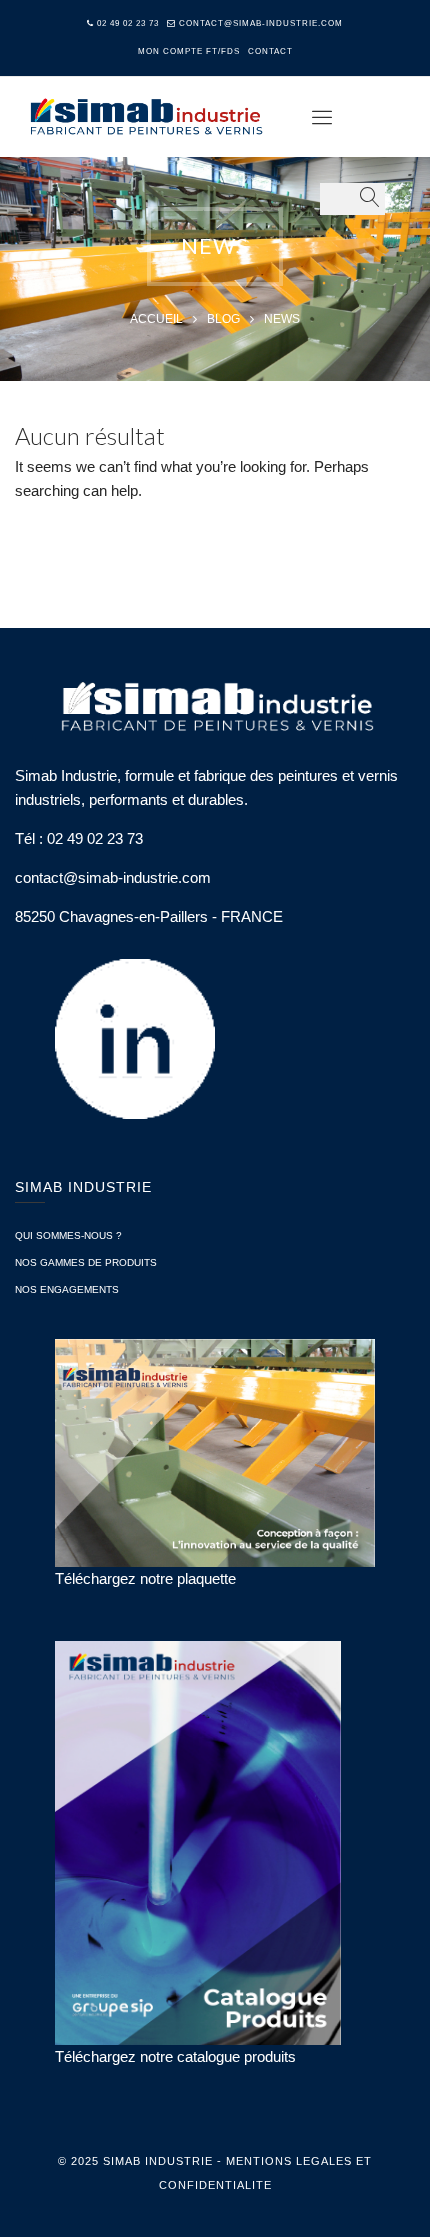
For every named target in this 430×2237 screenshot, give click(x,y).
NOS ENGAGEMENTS (67, 1289)
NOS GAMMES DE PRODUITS (86, 1262)
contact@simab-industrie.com (261, 23)
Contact (270, 51)
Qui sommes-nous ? (68, 1235)
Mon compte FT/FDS (189, 51)
